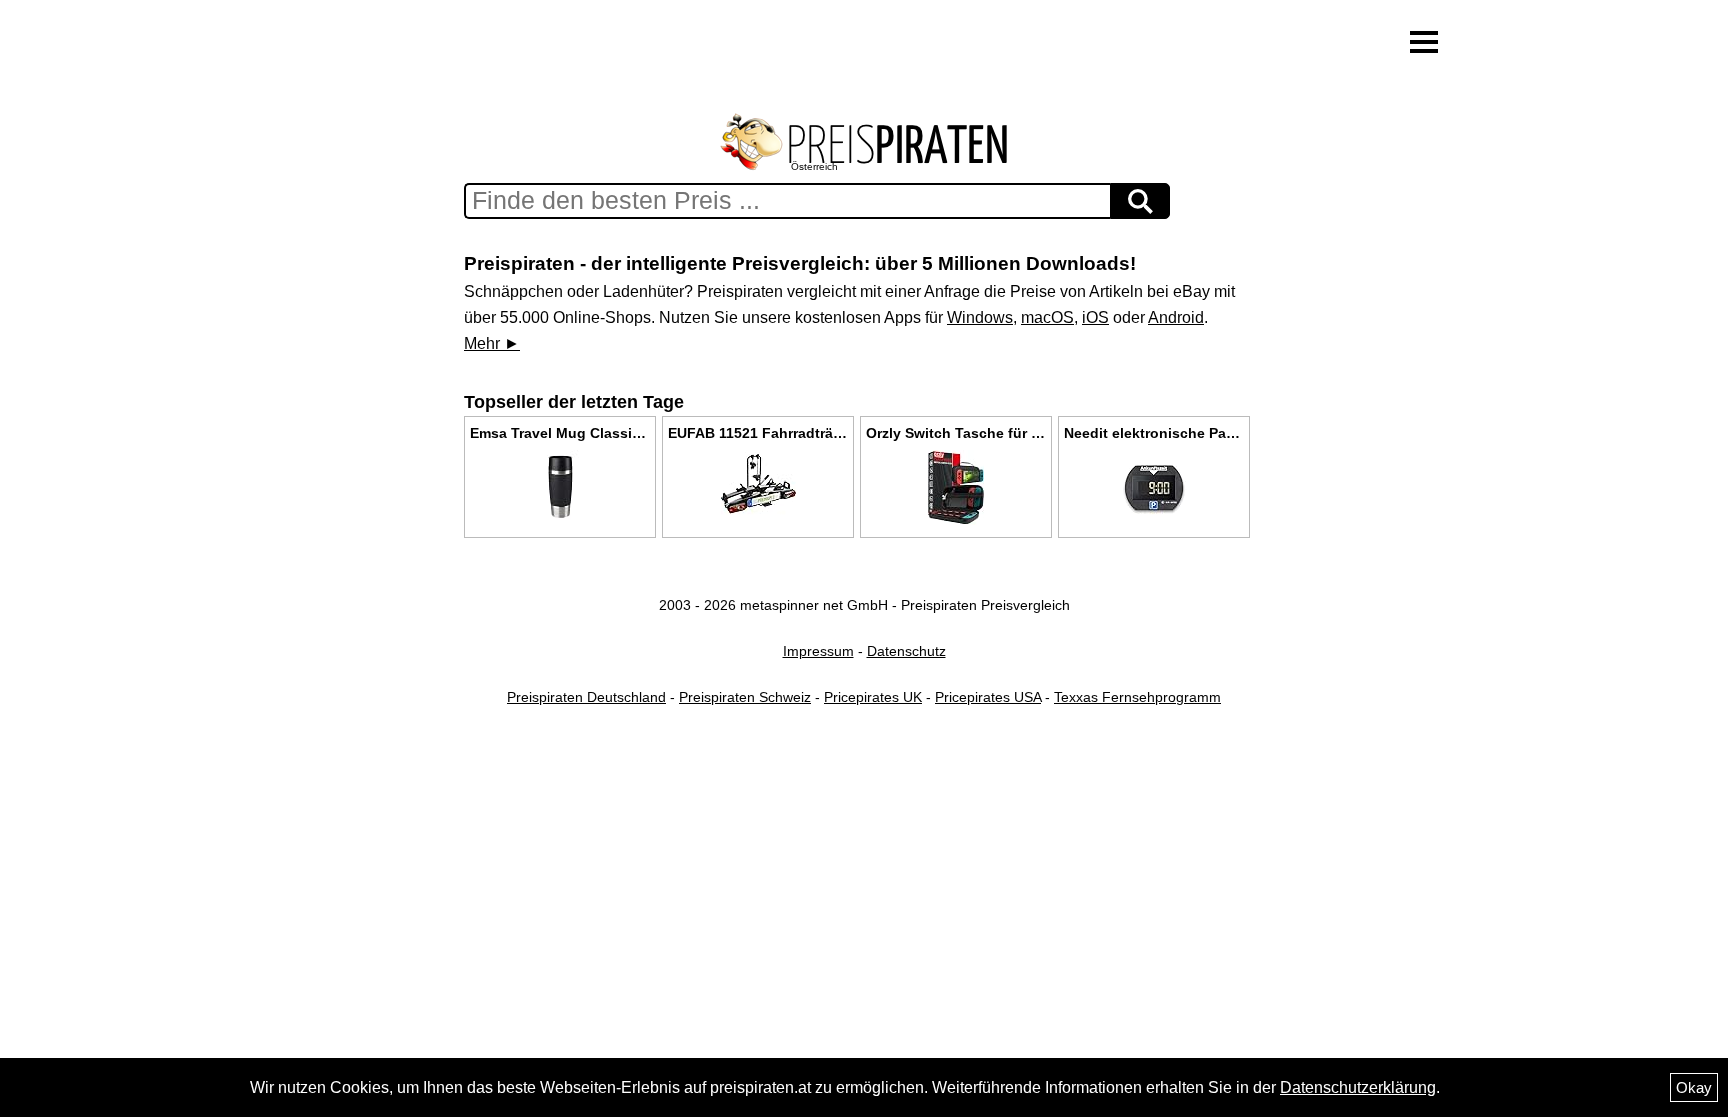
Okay (1694, 1087)
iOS (1095, 317)
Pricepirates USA (988, 697)
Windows (980, 317)
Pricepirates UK (873, 697)
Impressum (818, 651)
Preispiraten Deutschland (586, 697)
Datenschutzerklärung (1358, 1087)
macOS (1047, 317)
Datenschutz (906, 651)
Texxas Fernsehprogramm (1137, 697)
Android (1176, 317)
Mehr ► (492, 343)
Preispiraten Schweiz (745, 697)
